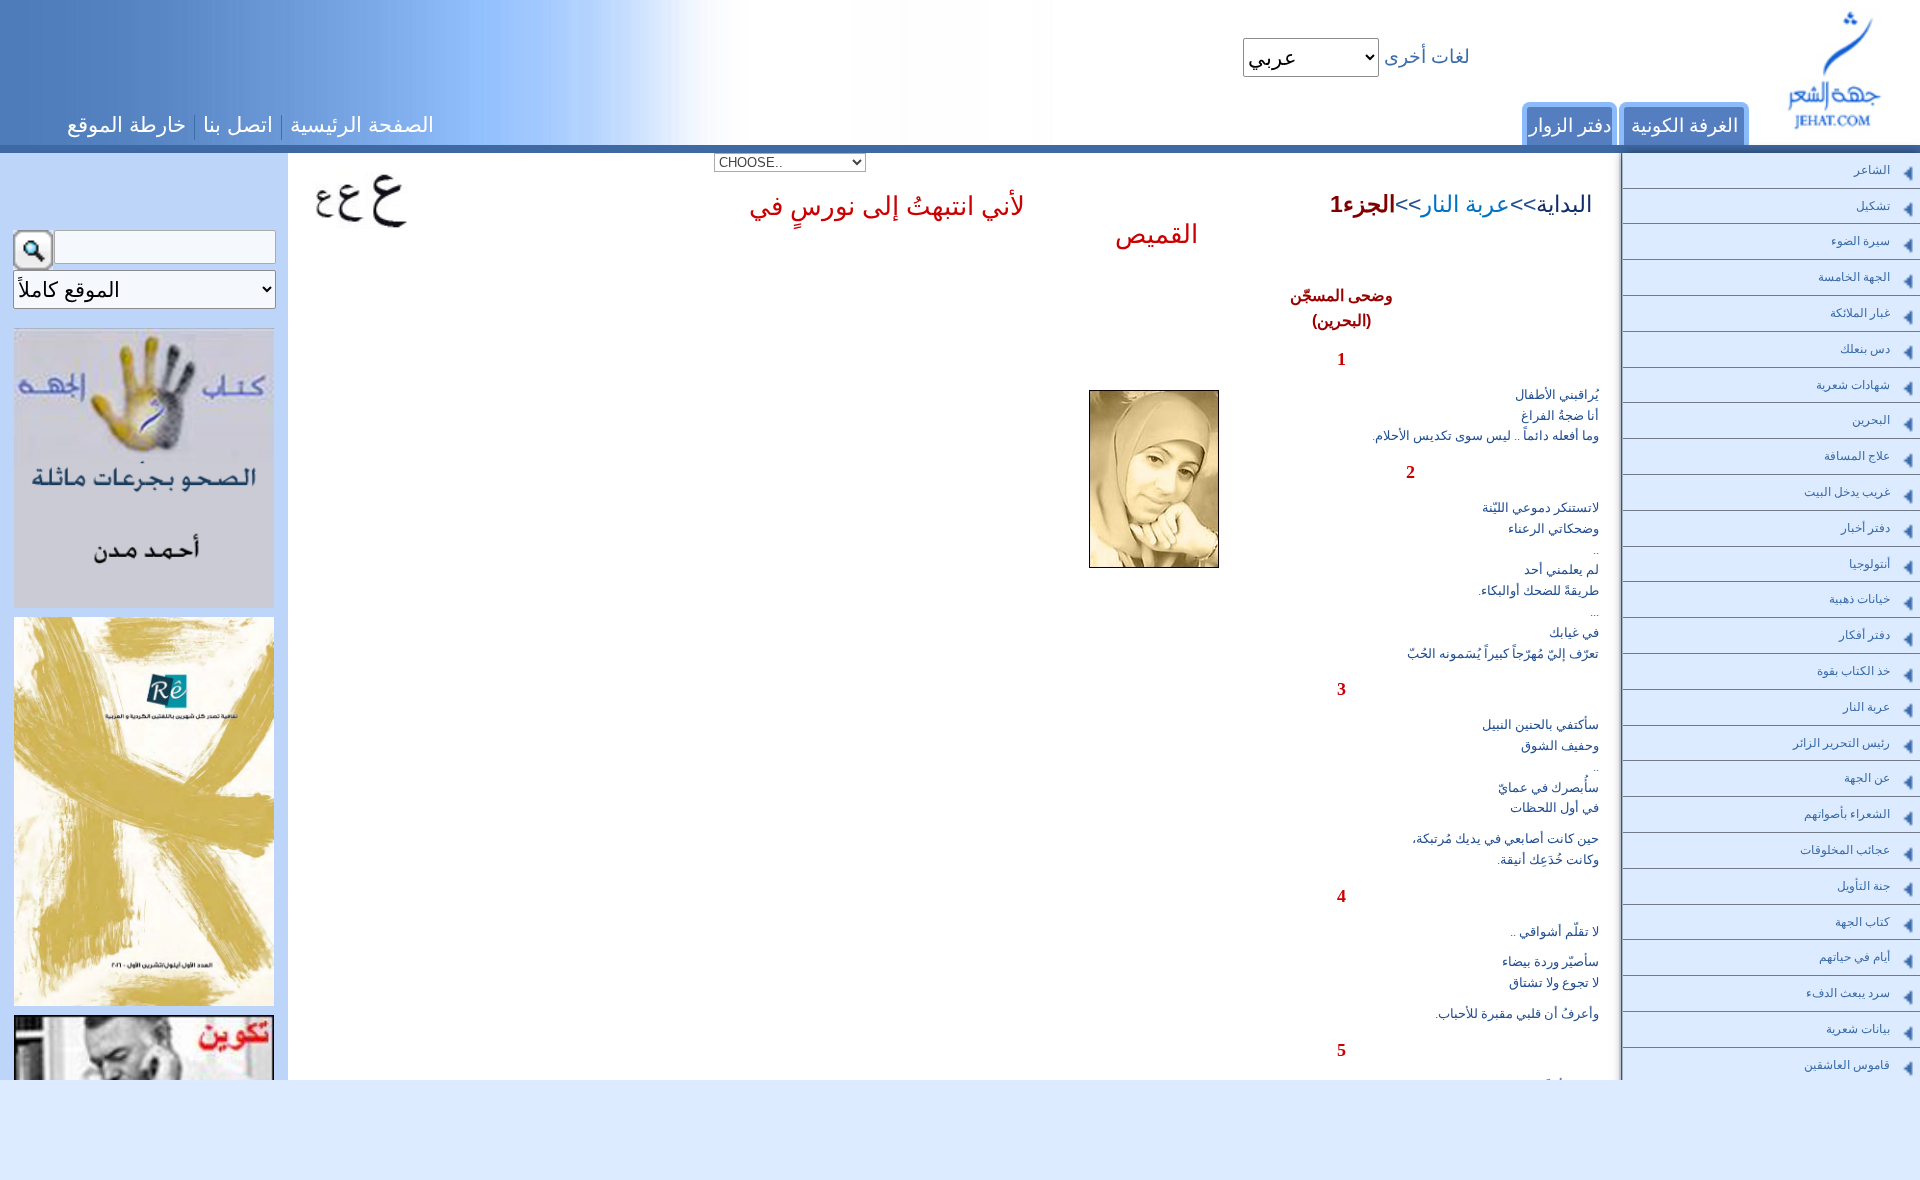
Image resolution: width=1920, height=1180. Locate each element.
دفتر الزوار (1570, 125)
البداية (1564, 204)
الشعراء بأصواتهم (1847, 814)
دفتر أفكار (1864, 635)
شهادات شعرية (1853, 385)
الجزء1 (1362, 204)
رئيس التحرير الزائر (1841, 743)
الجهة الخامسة (1854, 277)
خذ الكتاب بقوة (1853, 671)
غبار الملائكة (1860, 313)
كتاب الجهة (1862, 922)
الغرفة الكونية (1684, 125)
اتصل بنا (238, 124)
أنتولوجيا (1869, 564)
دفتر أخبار (1865, 528)
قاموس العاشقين (1847, 1065)
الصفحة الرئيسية (362, 124)
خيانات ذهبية (1859, 599)
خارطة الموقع (126, 124)
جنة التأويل (1863, 886)
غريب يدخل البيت (1847, 492)
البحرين (1871, 420)
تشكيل (1873, 206)
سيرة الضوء (1860, 241)
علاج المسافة (1857, 456)
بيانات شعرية (1858, 1029)
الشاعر (1872, 170)
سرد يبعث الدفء (1848, 993)
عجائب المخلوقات (1845, 850)
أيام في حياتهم (1854, 957)
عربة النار (1465, 204)
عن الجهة (1867, 778)
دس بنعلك (1865, 349)
